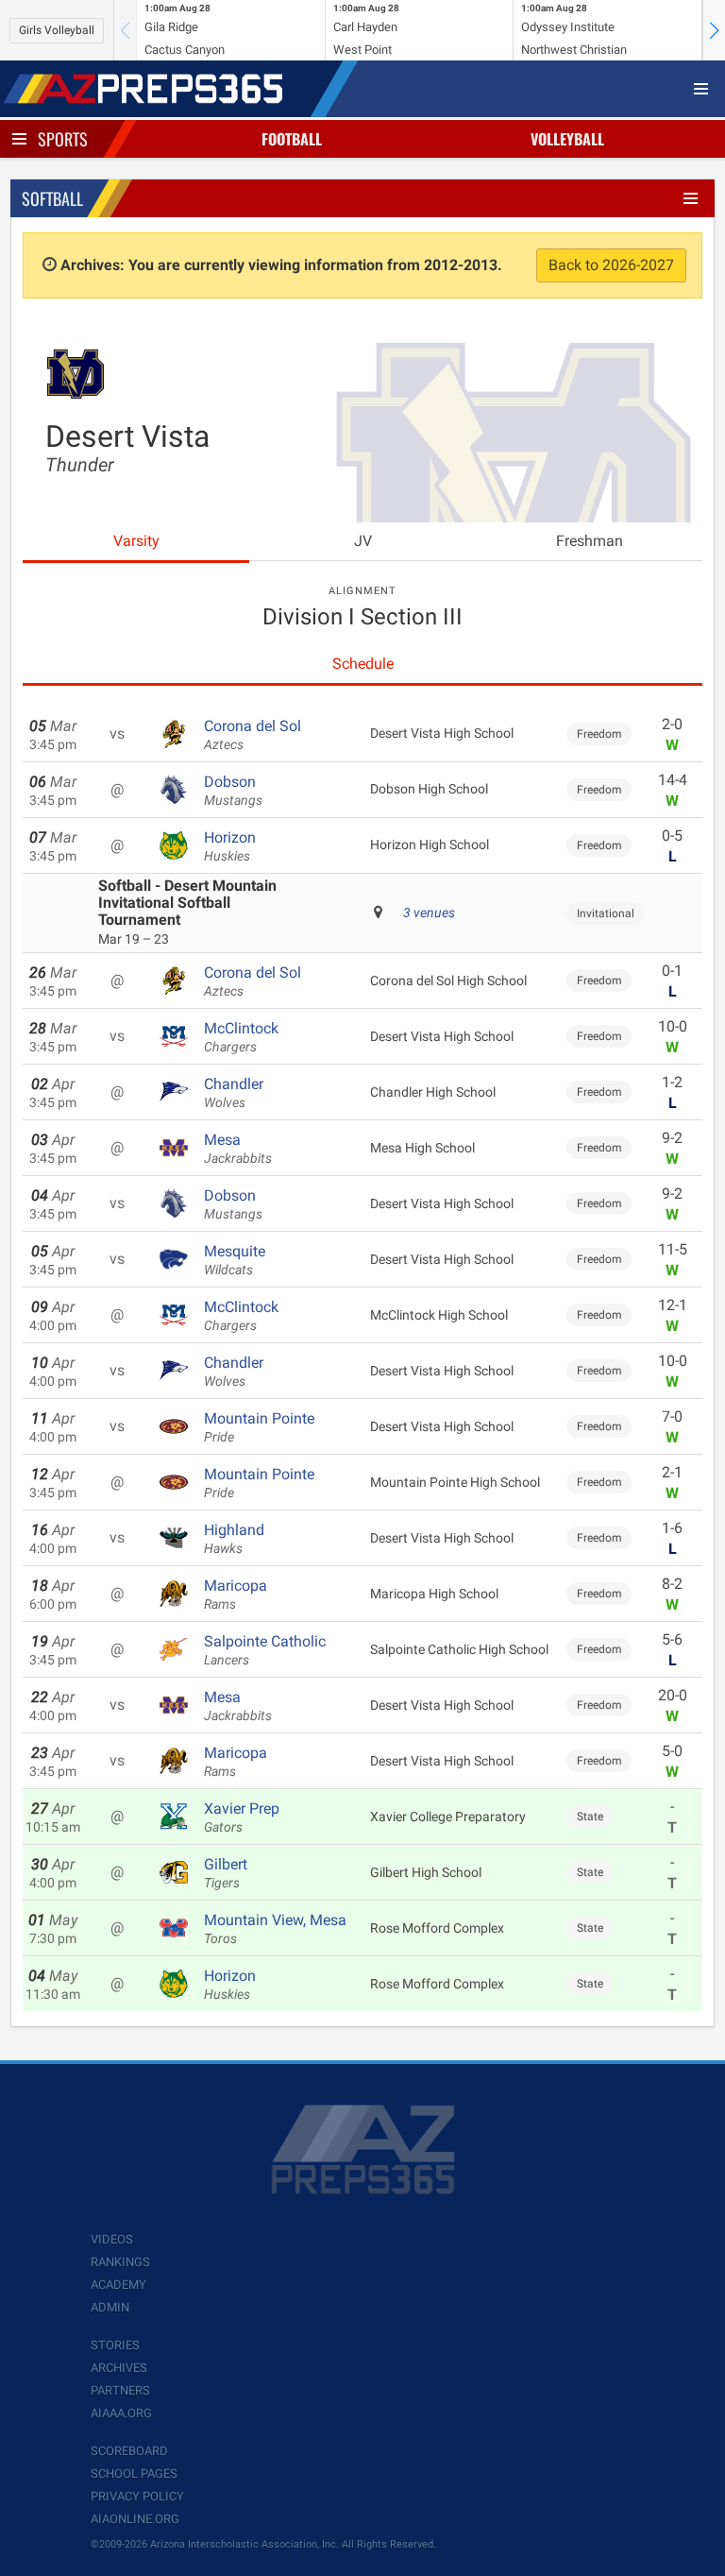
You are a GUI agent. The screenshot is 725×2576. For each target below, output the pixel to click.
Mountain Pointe (259, 1427)
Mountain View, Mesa (275, 1929)
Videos (112, 2239)
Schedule (363, 664)
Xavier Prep (242, 1817)
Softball (52, 198)
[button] (714, 30)
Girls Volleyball (57, 30)
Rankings (120, 2262)
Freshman (590, 541)
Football (292, 139)
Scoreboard (129, 2451)
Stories (115, 2345)
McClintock (241, 1037)
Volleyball (567, 139)
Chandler (234, 1093)
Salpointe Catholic (265, 1650)
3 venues (429, 913)
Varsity (136, 541)
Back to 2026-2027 (611, 265)
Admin (110, 2307)
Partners (120, 2390)
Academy (118, 2285)
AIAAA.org (121, 2413)
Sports (63, 139)
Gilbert (226, 1873)
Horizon (230, 846)
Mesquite (235, 1260)
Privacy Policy (137, 2496)
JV (363, 541)
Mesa (238, 1149)
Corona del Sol (253, 735)
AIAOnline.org (135, 2519)
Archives (119, 2368)
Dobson (233, 791)
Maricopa (236, 1595)
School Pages (134, 2474)
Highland (234, 1539)
